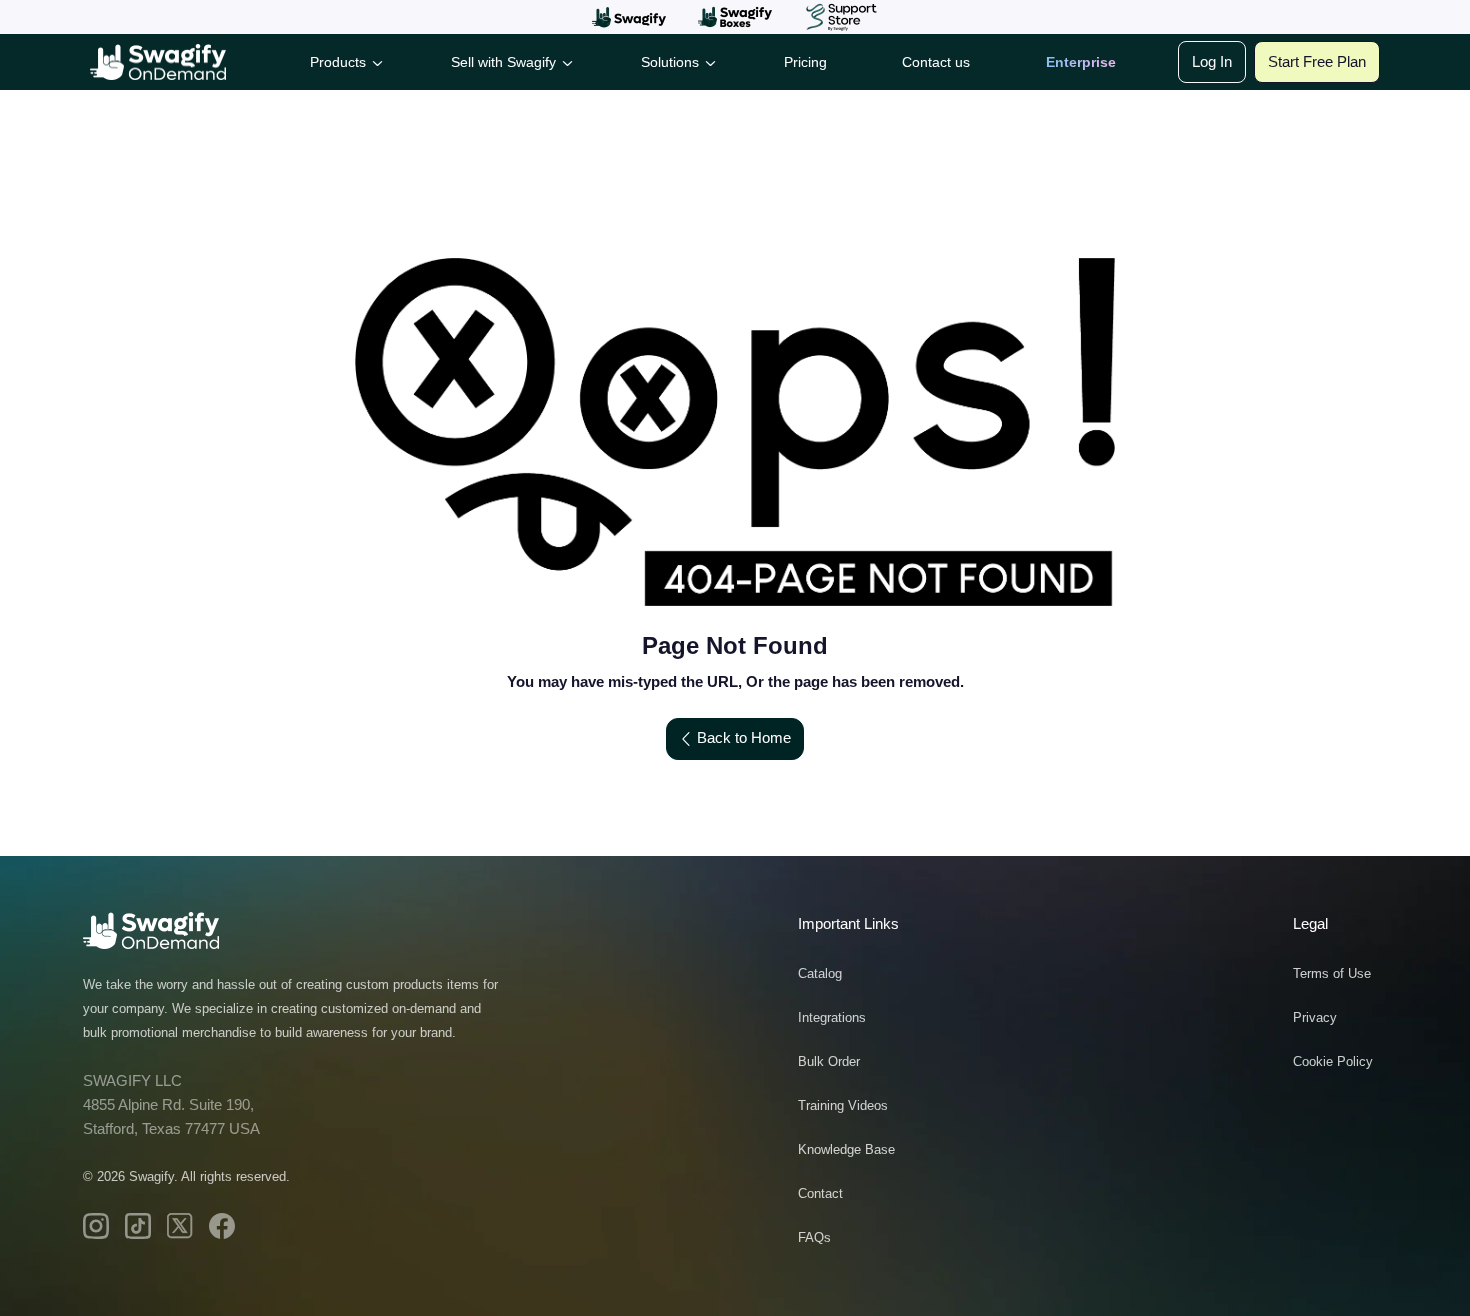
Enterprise (1081, 62)
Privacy (1315, 1017)
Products (338, 62)
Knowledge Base (846, 1149)
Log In (1212, 61)
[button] (629, 17)
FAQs (814, 1237)
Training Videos (843, 1105)
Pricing (805, 62)
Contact (820, 1193)
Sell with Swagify (503, 62)
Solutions (670, 62)
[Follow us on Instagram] (96, 1226)
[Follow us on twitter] (180, 1226)
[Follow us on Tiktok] (138, 1226)
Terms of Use (1332, 973)
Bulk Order (829, 1061)
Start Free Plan (1317, 61)
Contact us (936, 62)
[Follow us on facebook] (222, 1226)
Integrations (832, 1017)
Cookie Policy (1333, 1061)
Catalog (820, 973)
